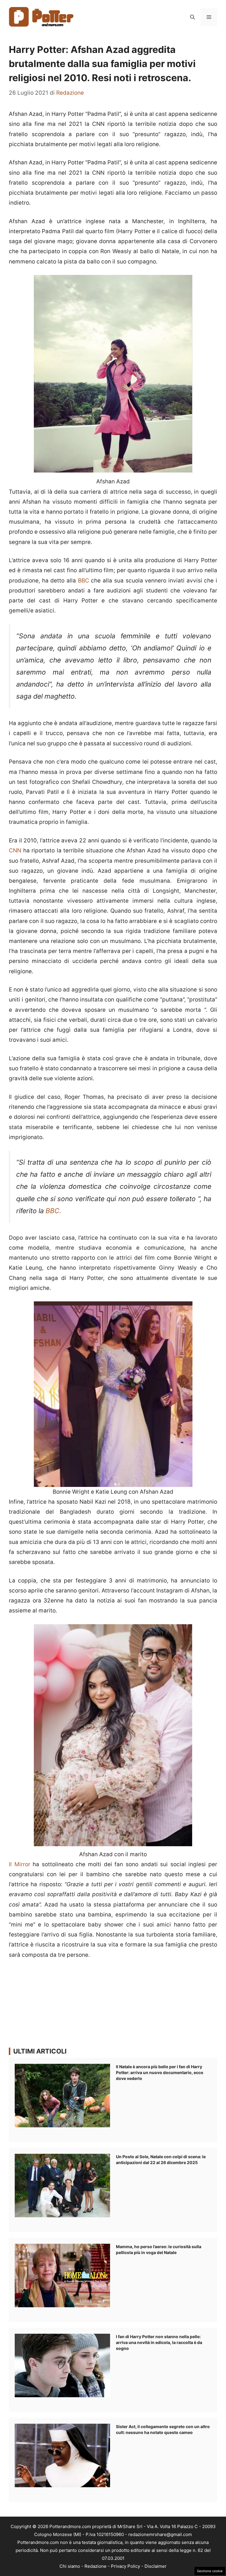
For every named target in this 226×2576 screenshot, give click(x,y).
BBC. (53, 1211)
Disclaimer (156, 2566)
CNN (16, 850)
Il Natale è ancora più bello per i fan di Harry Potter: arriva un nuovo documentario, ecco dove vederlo (160, 2072)
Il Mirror (20, 1864)
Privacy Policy (126, 2566)
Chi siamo (70, 2566)
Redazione (95, 2566)
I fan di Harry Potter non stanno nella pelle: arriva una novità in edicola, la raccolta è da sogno (159, 2342)
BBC (84, 581)
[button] (192, 17)
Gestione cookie (210, 2571)
